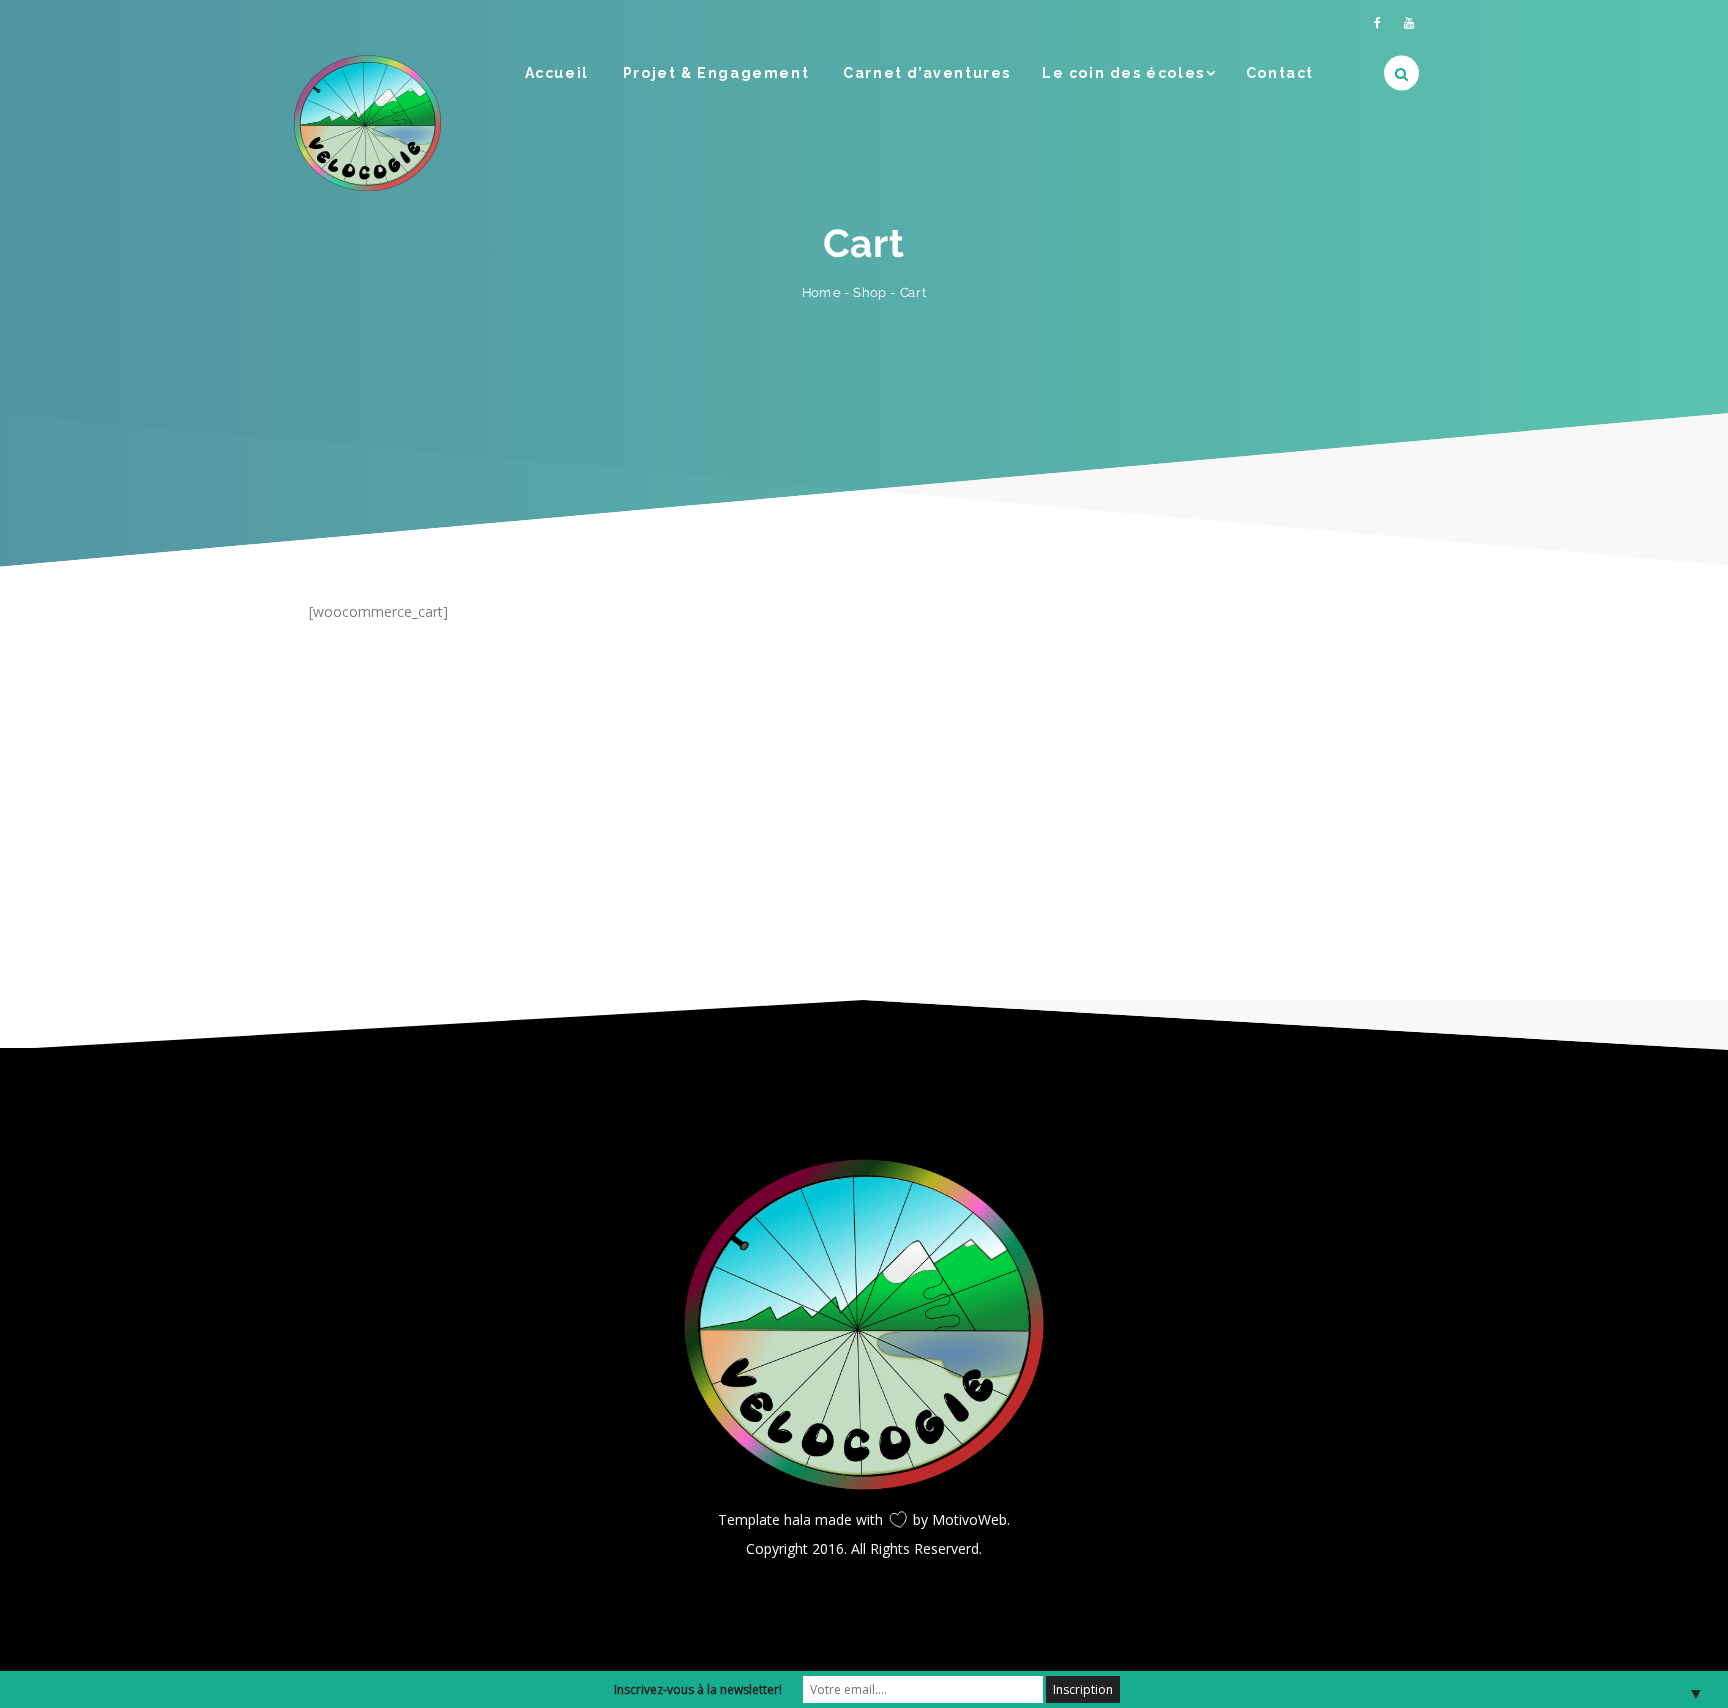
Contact (1280, 73)
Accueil (557, 73)
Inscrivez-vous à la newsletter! (698, 1689)
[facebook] (1377, 23)
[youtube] (1409, 23)
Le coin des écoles (1123, 73)
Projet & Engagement (716, 73)
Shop (870, 291)
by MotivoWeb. (961, 1519)
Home (821, 292)
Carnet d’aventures (927, 73)
